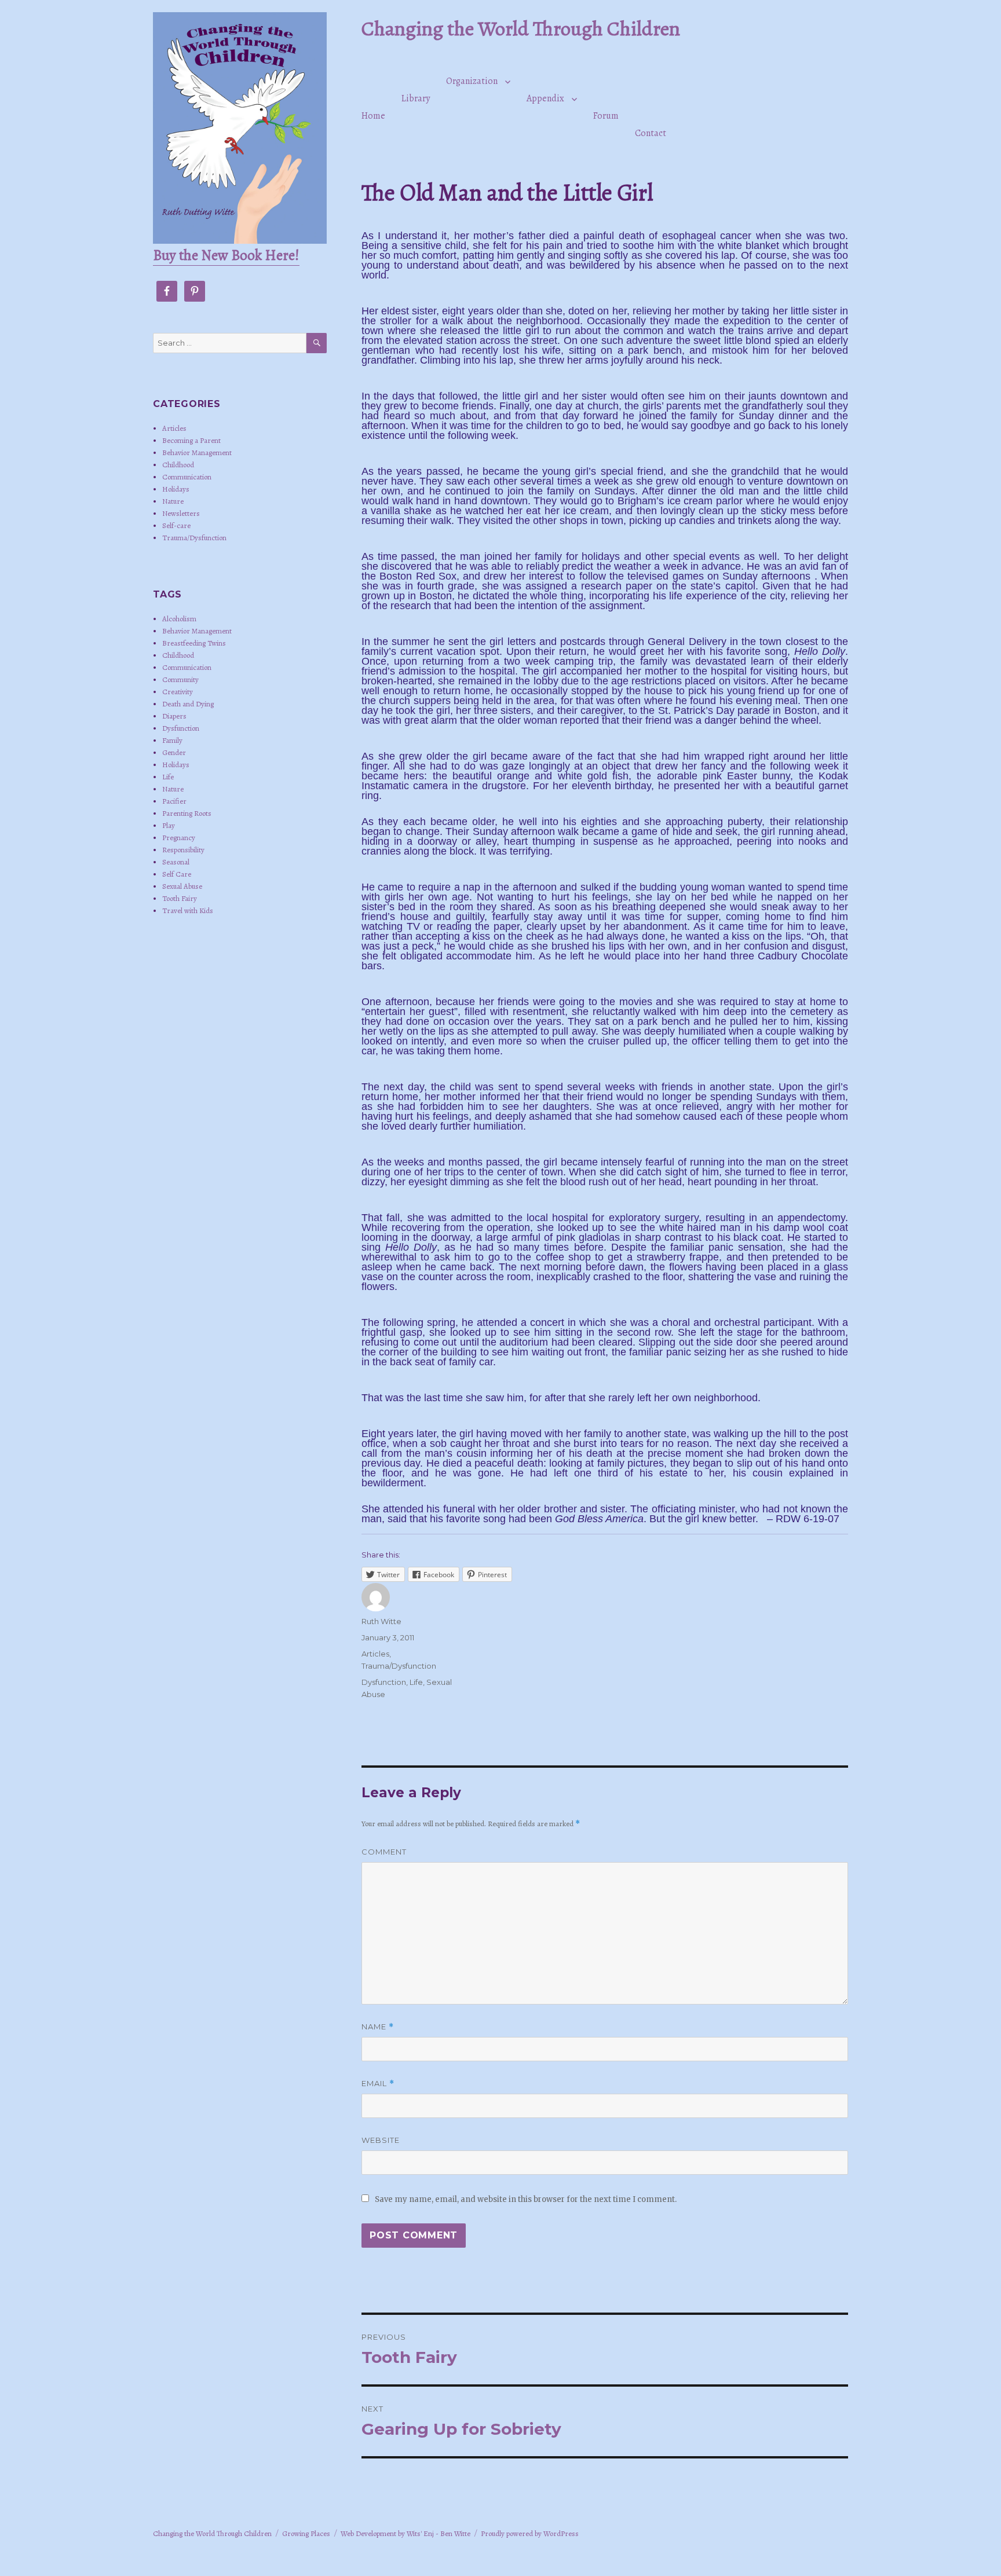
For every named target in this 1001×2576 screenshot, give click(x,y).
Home (373, 116)
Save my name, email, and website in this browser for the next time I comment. (526, 2199)
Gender (174, 752)
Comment (384, 1852)
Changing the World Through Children (521, 28)
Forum (606, 116)
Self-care (176, 525)
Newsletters (181, 513)
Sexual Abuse (182, 886)
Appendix (545, 98)
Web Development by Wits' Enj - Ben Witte (405, 2533)
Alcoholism (179, 619)
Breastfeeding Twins (194, 643)
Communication (187, 477)
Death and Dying (188, 704)
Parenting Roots (187, 813)
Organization (472, 81)
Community (180, 679)
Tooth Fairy (180, 898)
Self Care (177, 874)
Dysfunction (384, 1682)
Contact (651, 133)
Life (416, 1682)
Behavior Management (197, 452)
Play (169, 825)
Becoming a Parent (191, 440)
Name (378, 2027)
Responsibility (183, 850)
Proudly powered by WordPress (530, 2533)
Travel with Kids (188, 910)
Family (172, 740)
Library (416, 98)
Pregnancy (179, 838)
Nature (173, 501)
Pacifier (174, 801)
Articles (375, 1654)
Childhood (178, 465)
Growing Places (306, 2533)
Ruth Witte (381, 1621)
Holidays (176, 489)
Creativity (178, 692)
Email (378, 2084)
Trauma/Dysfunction (399, 1666)
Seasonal (176, 862)
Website (381, 2140)
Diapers (174, 716)
